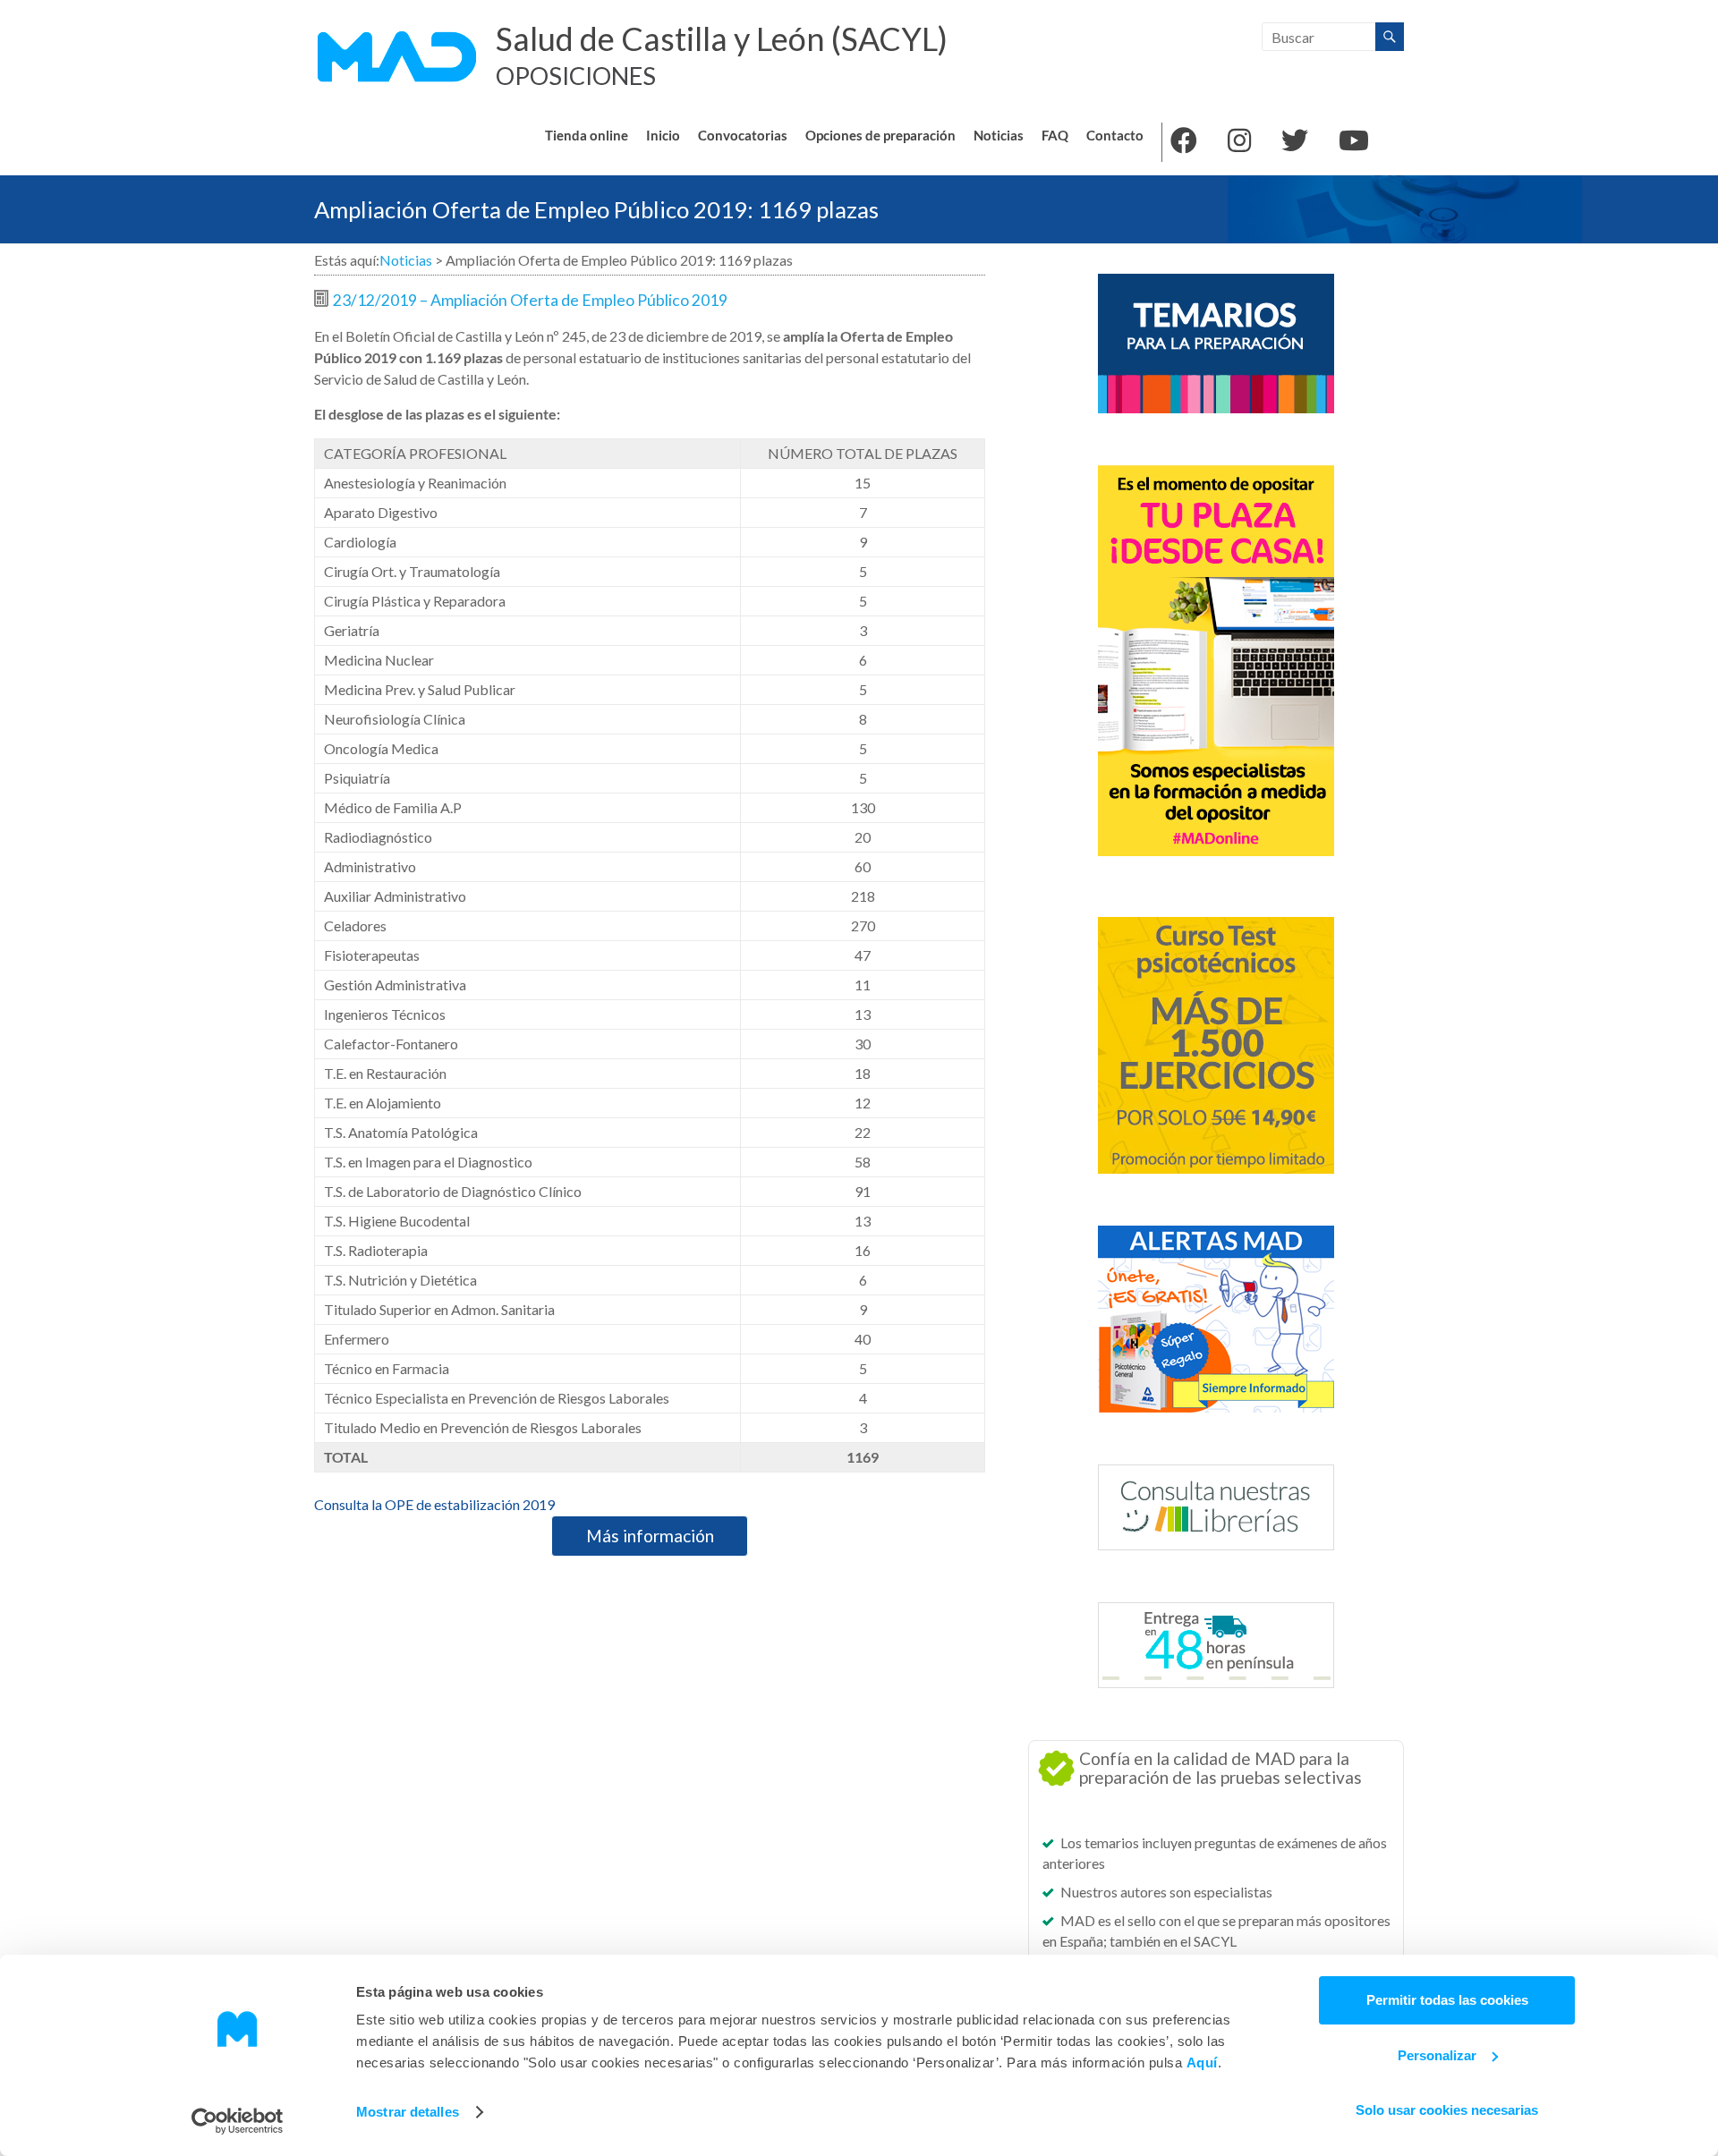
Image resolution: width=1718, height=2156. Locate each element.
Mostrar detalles (408, 2112)
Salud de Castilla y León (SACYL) (722, 38)
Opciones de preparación (880, 135)
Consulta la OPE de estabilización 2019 (434, 1504)
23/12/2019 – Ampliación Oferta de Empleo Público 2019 (530, 300)
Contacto (1115, 135)
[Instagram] (1239, 142)
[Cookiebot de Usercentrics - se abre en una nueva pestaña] (238, 2121)
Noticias (999, 135)
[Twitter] (1295, 142)
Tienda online (587, 135)
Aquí (1202, 2063)
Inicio (663, 135)
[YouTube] (1354, 142)
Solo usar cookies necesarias (1447, 2110)
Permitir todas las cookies (1447, 2000)
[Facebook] (1184, 142)
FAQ (1055, 135)
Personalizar (1437, 2055)
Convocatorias (743, 135)
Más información (650, 1536)
